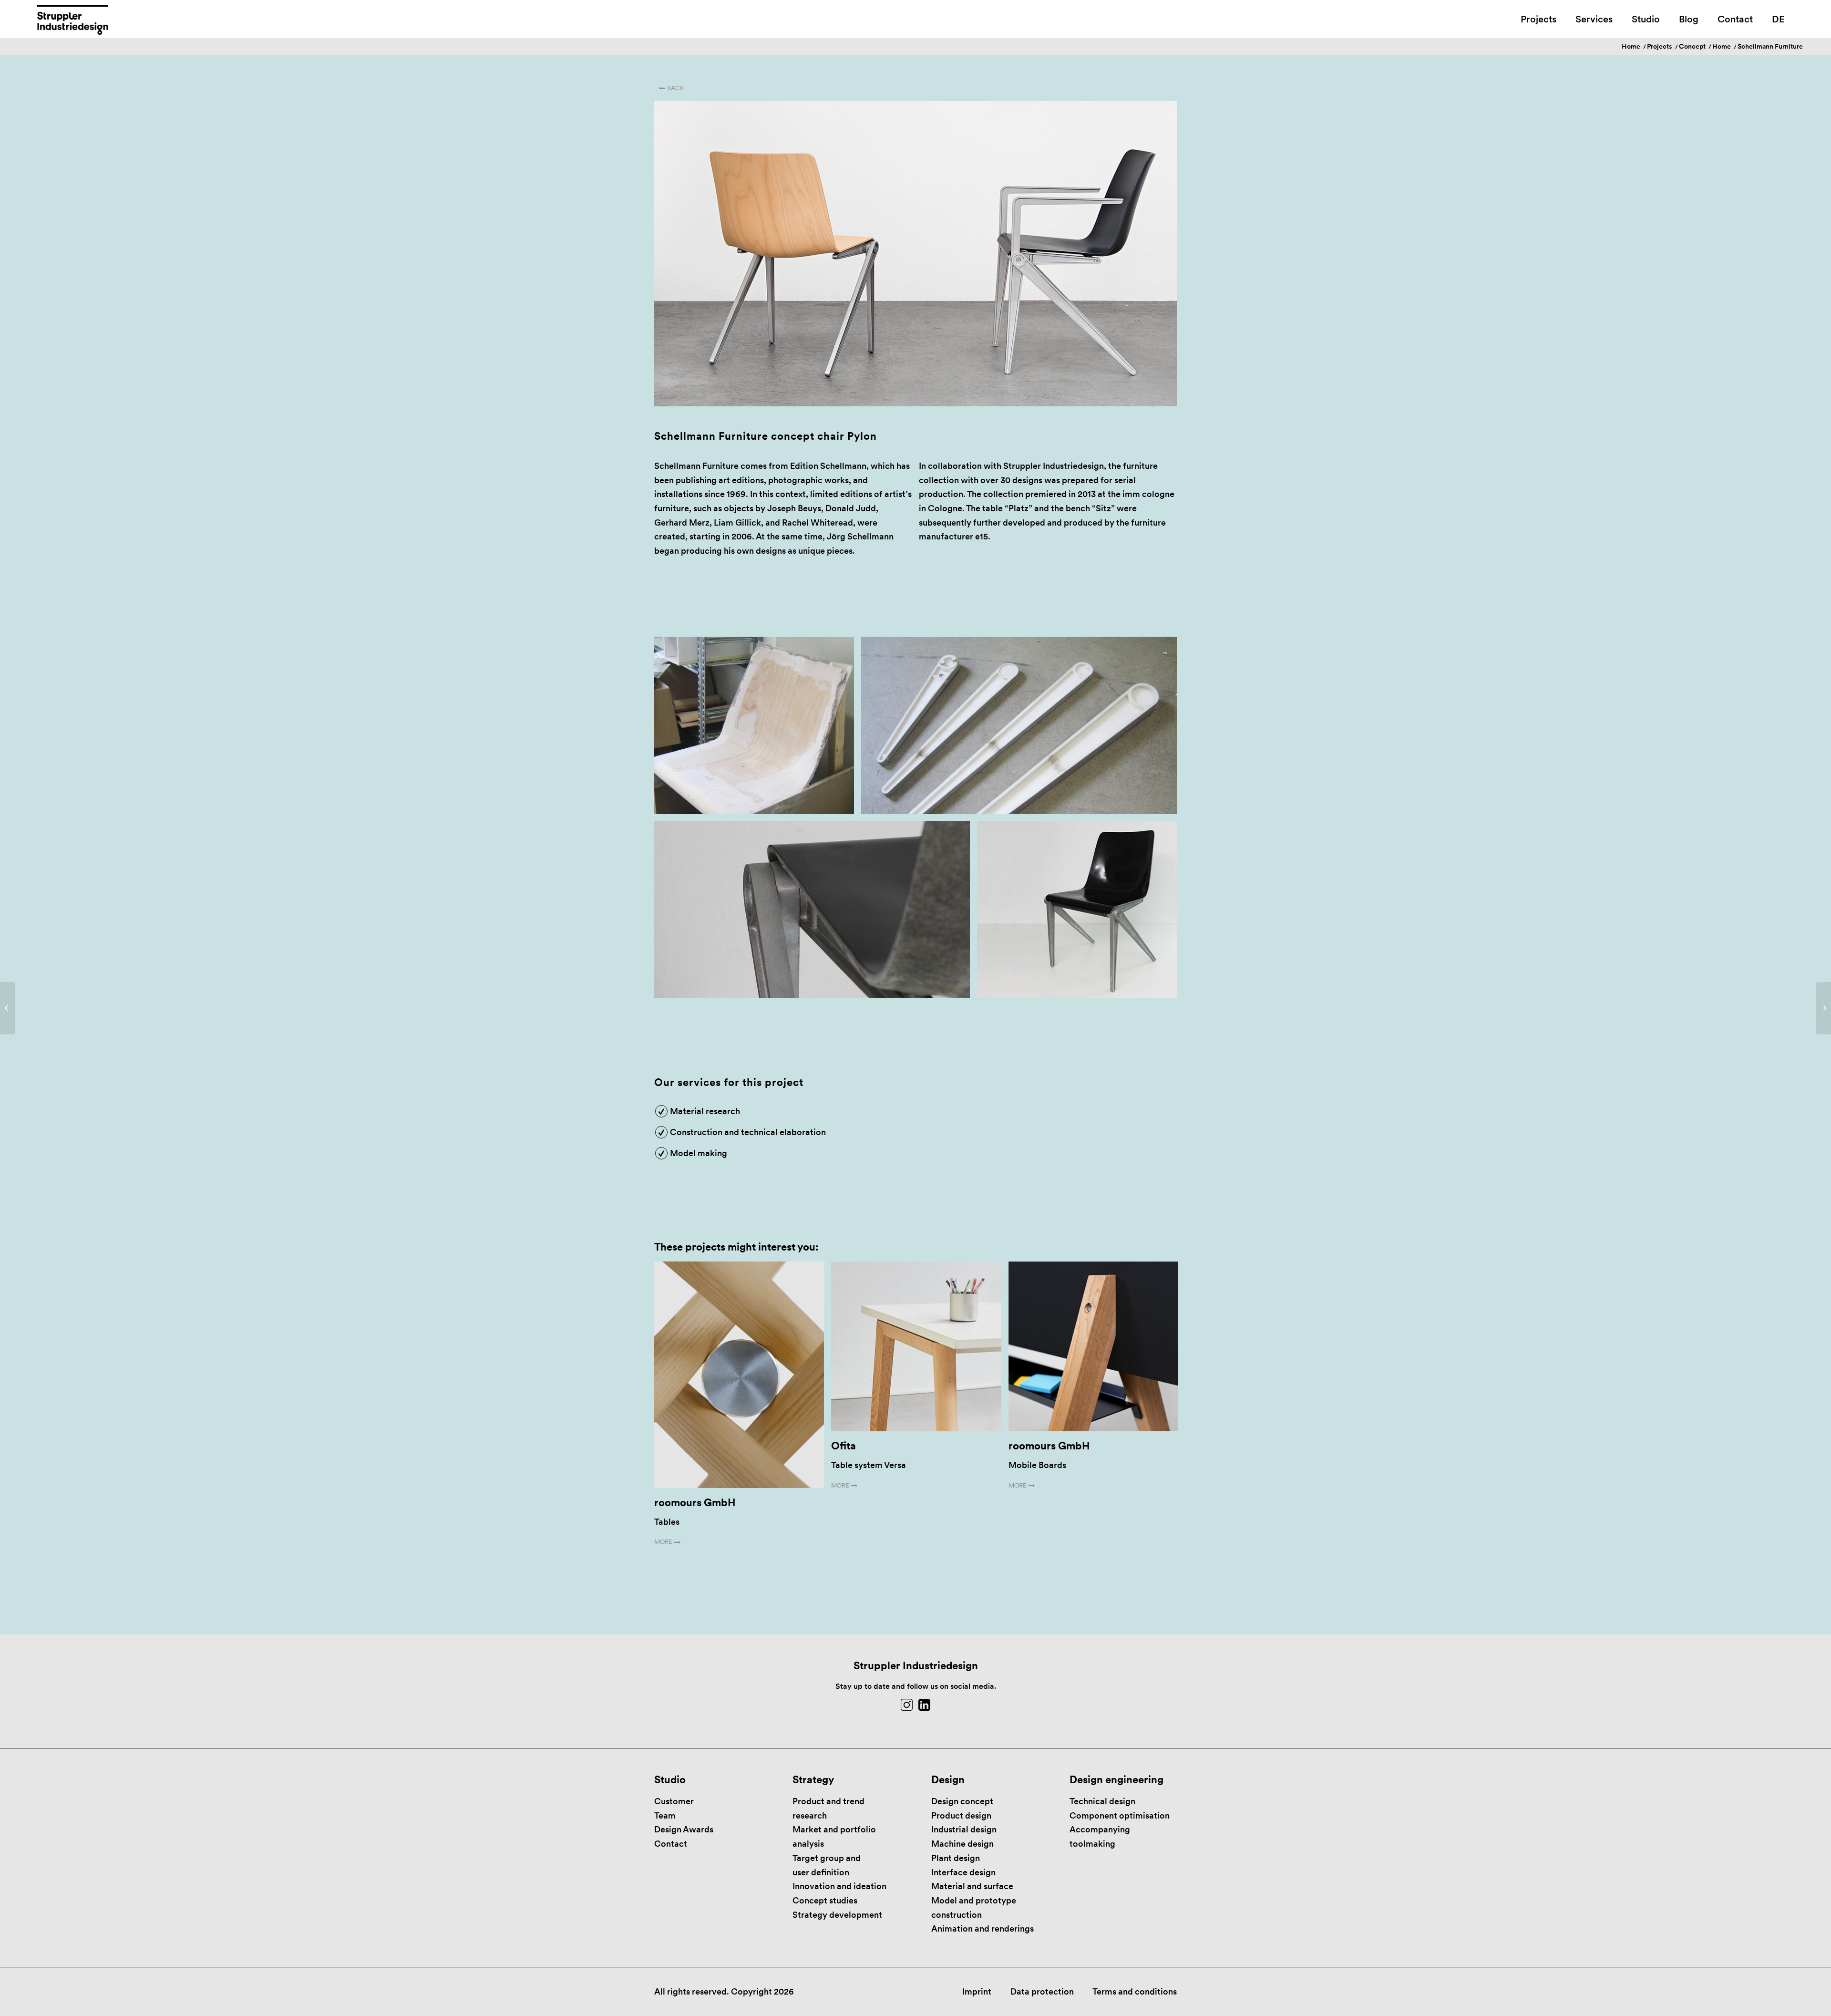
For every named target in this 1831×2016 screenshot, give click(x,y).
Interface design (963, 1872)
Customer (674, 1801)
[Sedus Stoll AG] (1824, 1008)
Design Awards (684, 1829)
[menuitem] (1538, 19)
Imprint (977, 1991)
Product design (961, 1815)
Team (665, 1815)
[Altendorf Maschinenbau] (7, 1008)
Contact (671, 1844)
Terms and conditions (1135, 1991)
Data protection (1042, 1991)
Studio (670, 1779)
